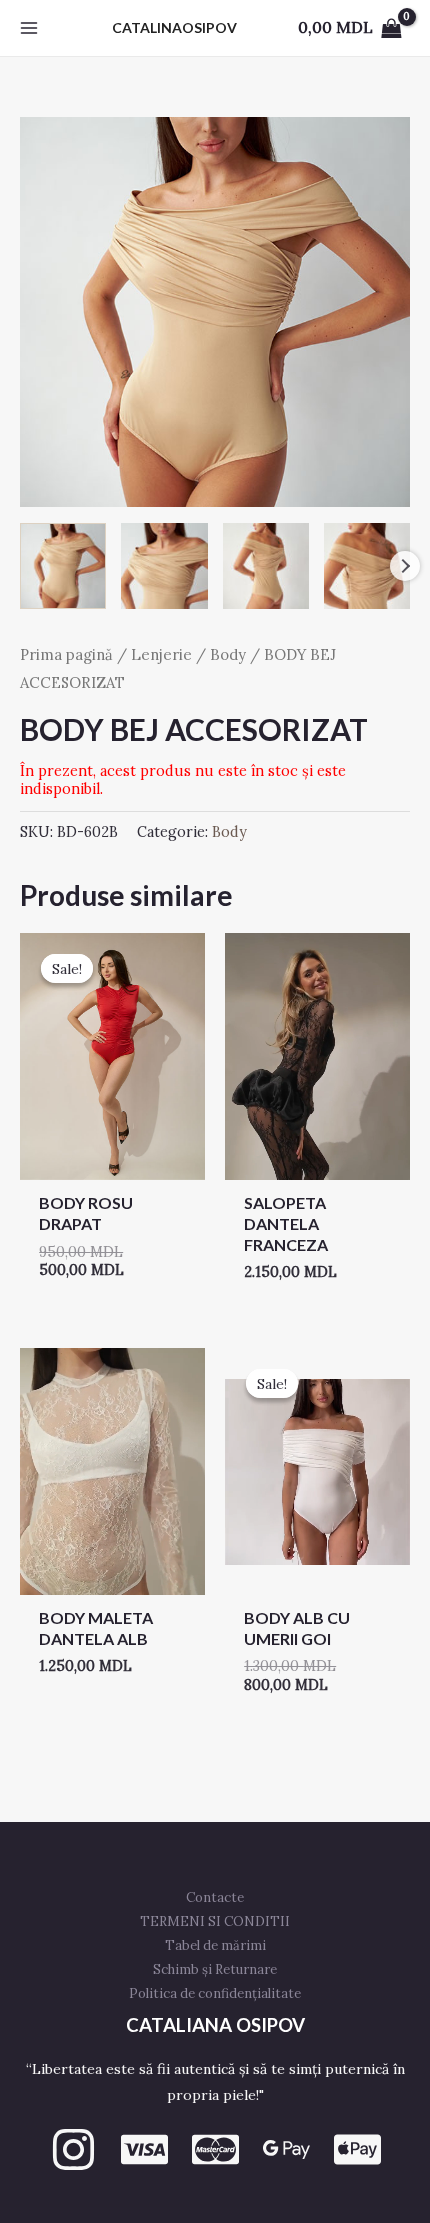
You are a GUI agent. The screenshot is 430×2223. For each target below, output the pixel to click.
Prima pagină (66, 654)
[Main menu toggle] (29, 28)
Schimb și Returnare (215, 1969)
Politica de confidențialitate (215, 1993)
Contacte (215, 1897)
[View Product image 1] (63, 566)
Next (405, 566)
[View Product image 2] (164, 566)
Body (228, 654)
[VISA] (144, 2149)
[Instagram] (73, 2149)
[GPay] (286, 2149)
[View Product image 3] (266, 566)
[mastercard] (215, 2149)
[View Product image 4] (367, 566)
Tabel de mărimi (215, 1945)
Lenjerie (161, 654)
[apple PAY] (357, 2149)
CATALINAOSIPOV (174, 27)
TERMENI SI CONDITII (215, 1921)
